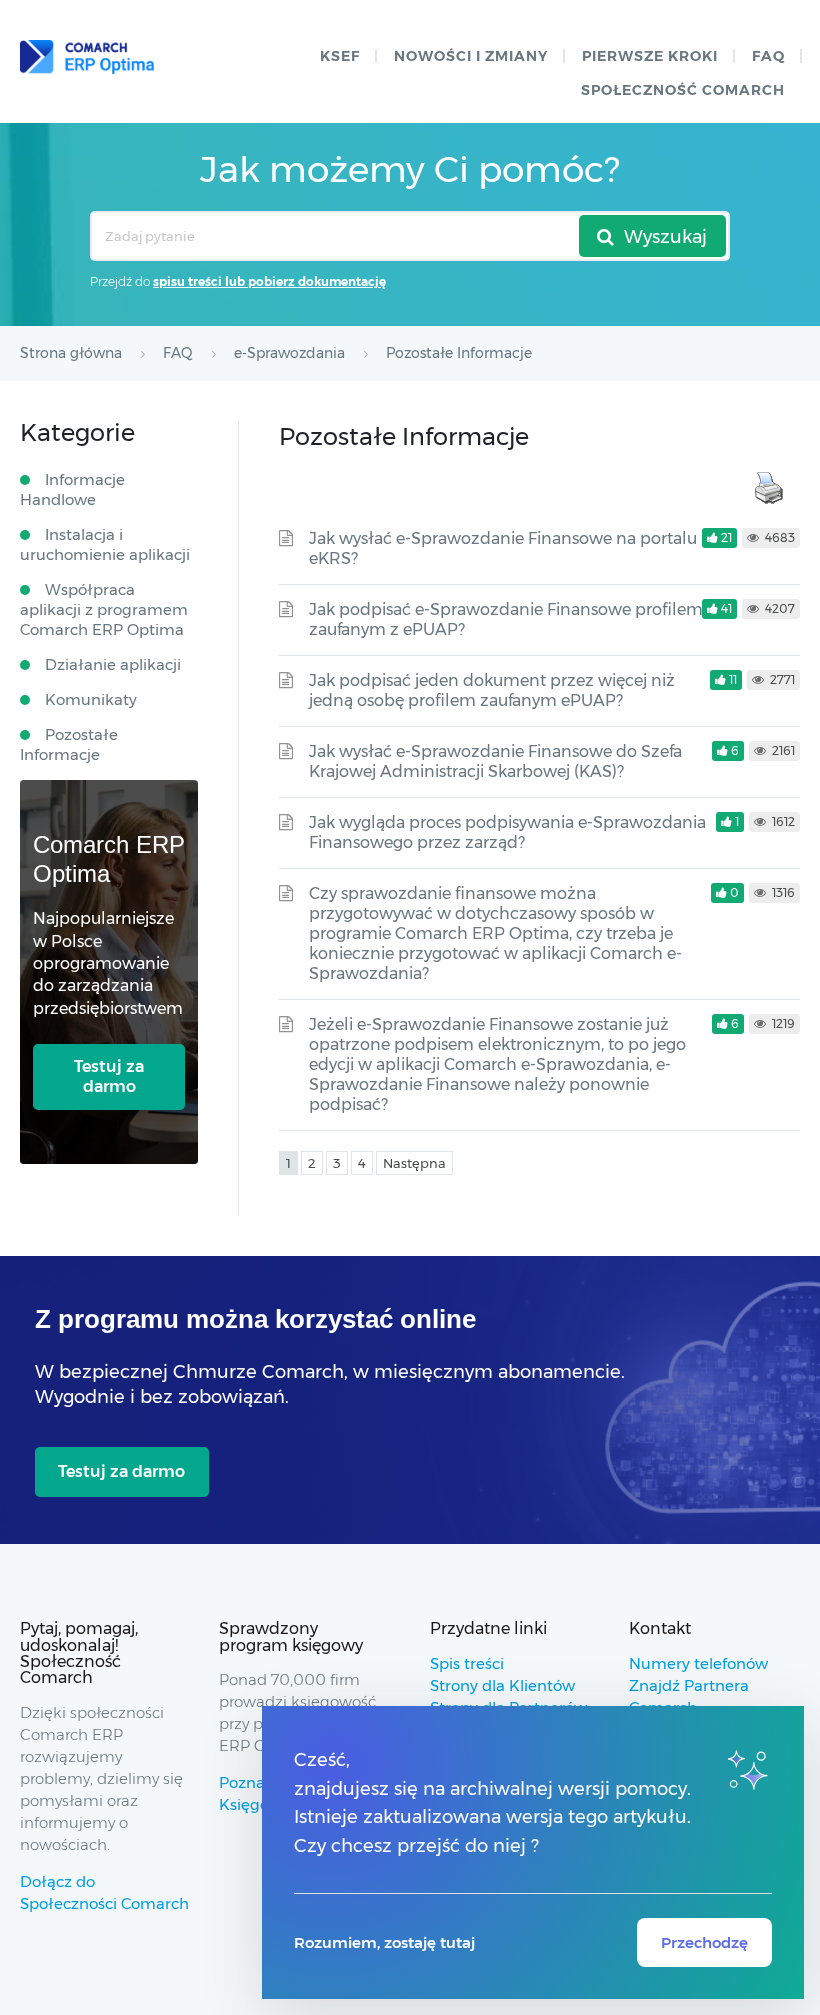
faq (768, 56)
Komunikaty (91, 699)
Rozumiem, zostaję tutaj (384, 1942)
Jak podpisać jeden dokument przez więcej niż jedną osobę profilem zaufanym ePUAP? (492, 690)
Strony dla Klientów (502, 1685)
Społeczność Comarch (683, 90)
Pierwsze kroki (650, 56)
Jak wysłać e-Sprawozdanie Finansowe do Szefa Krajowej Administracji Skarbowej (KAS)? (495, 761)
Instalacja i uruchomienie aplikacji (105, 544)
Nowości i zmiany (471, 56)
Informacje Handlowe (72, 489)
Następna (414, 1163)
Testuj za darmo (109, 1076)
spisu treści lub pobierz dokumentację (269, 281)
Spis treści (467, 1663)
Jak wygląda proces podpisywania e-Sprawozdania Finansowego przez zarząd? (507, 832)
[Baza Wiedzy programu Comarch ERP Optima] (87, 57)
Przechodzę (704, 1942)
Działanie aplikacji (113, 664)
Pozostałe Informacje (69, 744)
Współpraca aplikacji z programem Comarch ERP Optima (104, 609)
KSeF (340, 56)
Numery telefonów (698, 1663)
